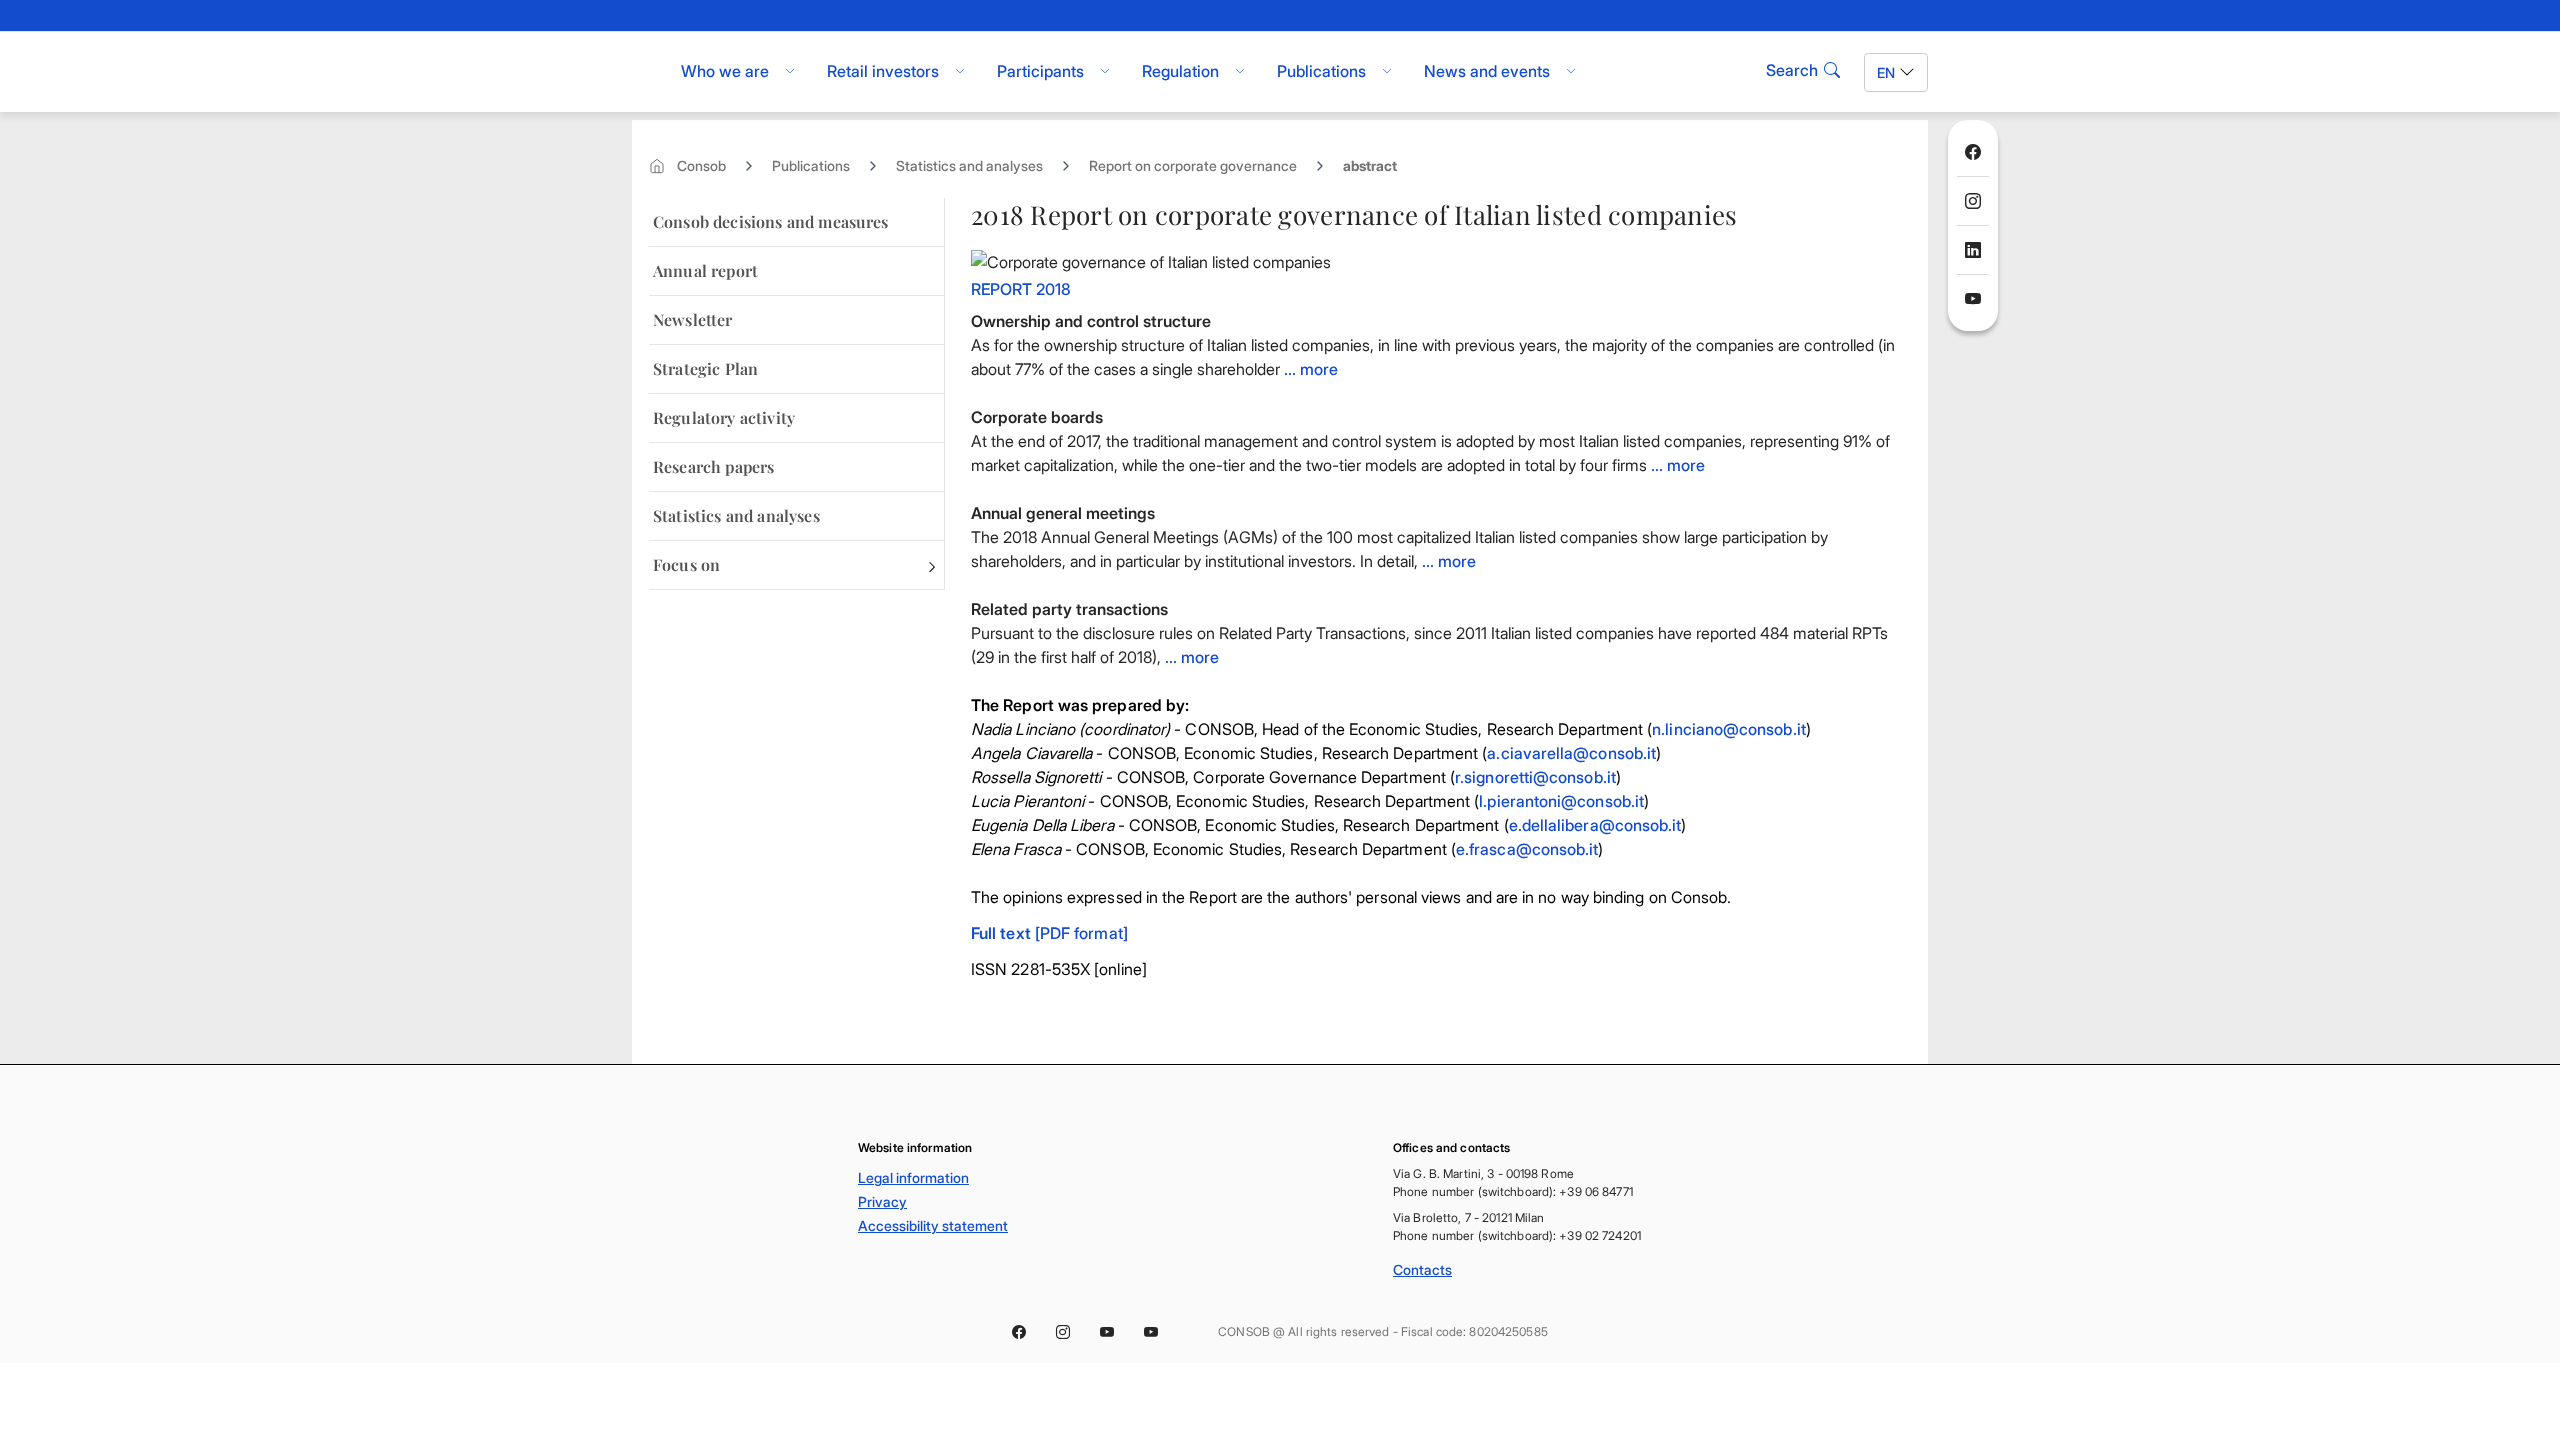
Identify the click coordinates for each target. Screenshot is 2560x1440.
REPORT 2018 (1021, 289)
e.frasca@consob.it (1527, 849)
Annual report (705, 270)
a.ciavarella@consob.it (1571, 753)
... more (1311, 369)
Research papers (713, 466)
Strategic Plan (705, 368)
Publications (811, 165)
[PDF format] (1049, 933)
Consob (701, 165)
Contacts (1422, 1269)
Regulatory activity (724, 417)
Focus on (686, 564)
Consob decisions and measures (771, 221)
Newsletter (693, 319)
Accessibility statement (933, 1225)
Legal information (913, 1177)
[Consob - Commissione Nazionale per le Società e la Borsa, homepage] (642, 72)
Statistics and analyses (969, 165)
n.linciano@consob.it (1729, 729)
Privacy (882, 1201)
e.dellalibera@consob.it (1595, 825)
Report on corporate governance (1193, 165)
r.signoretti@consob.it (1535, 777)
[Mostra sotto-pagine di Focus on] (932, 565)
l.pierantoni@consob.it (1561, 801)
